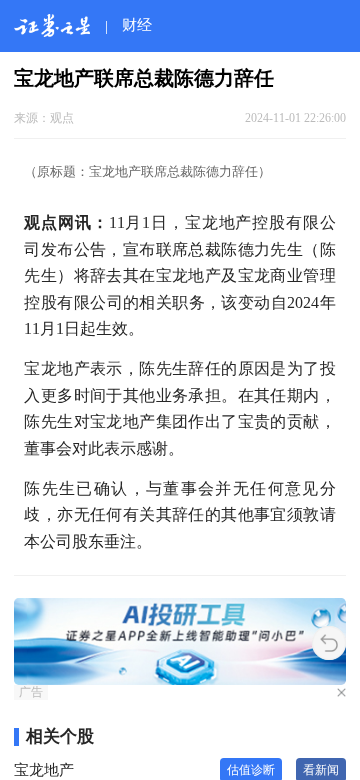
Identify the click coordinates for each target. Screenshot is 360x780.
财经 (137, 24)
